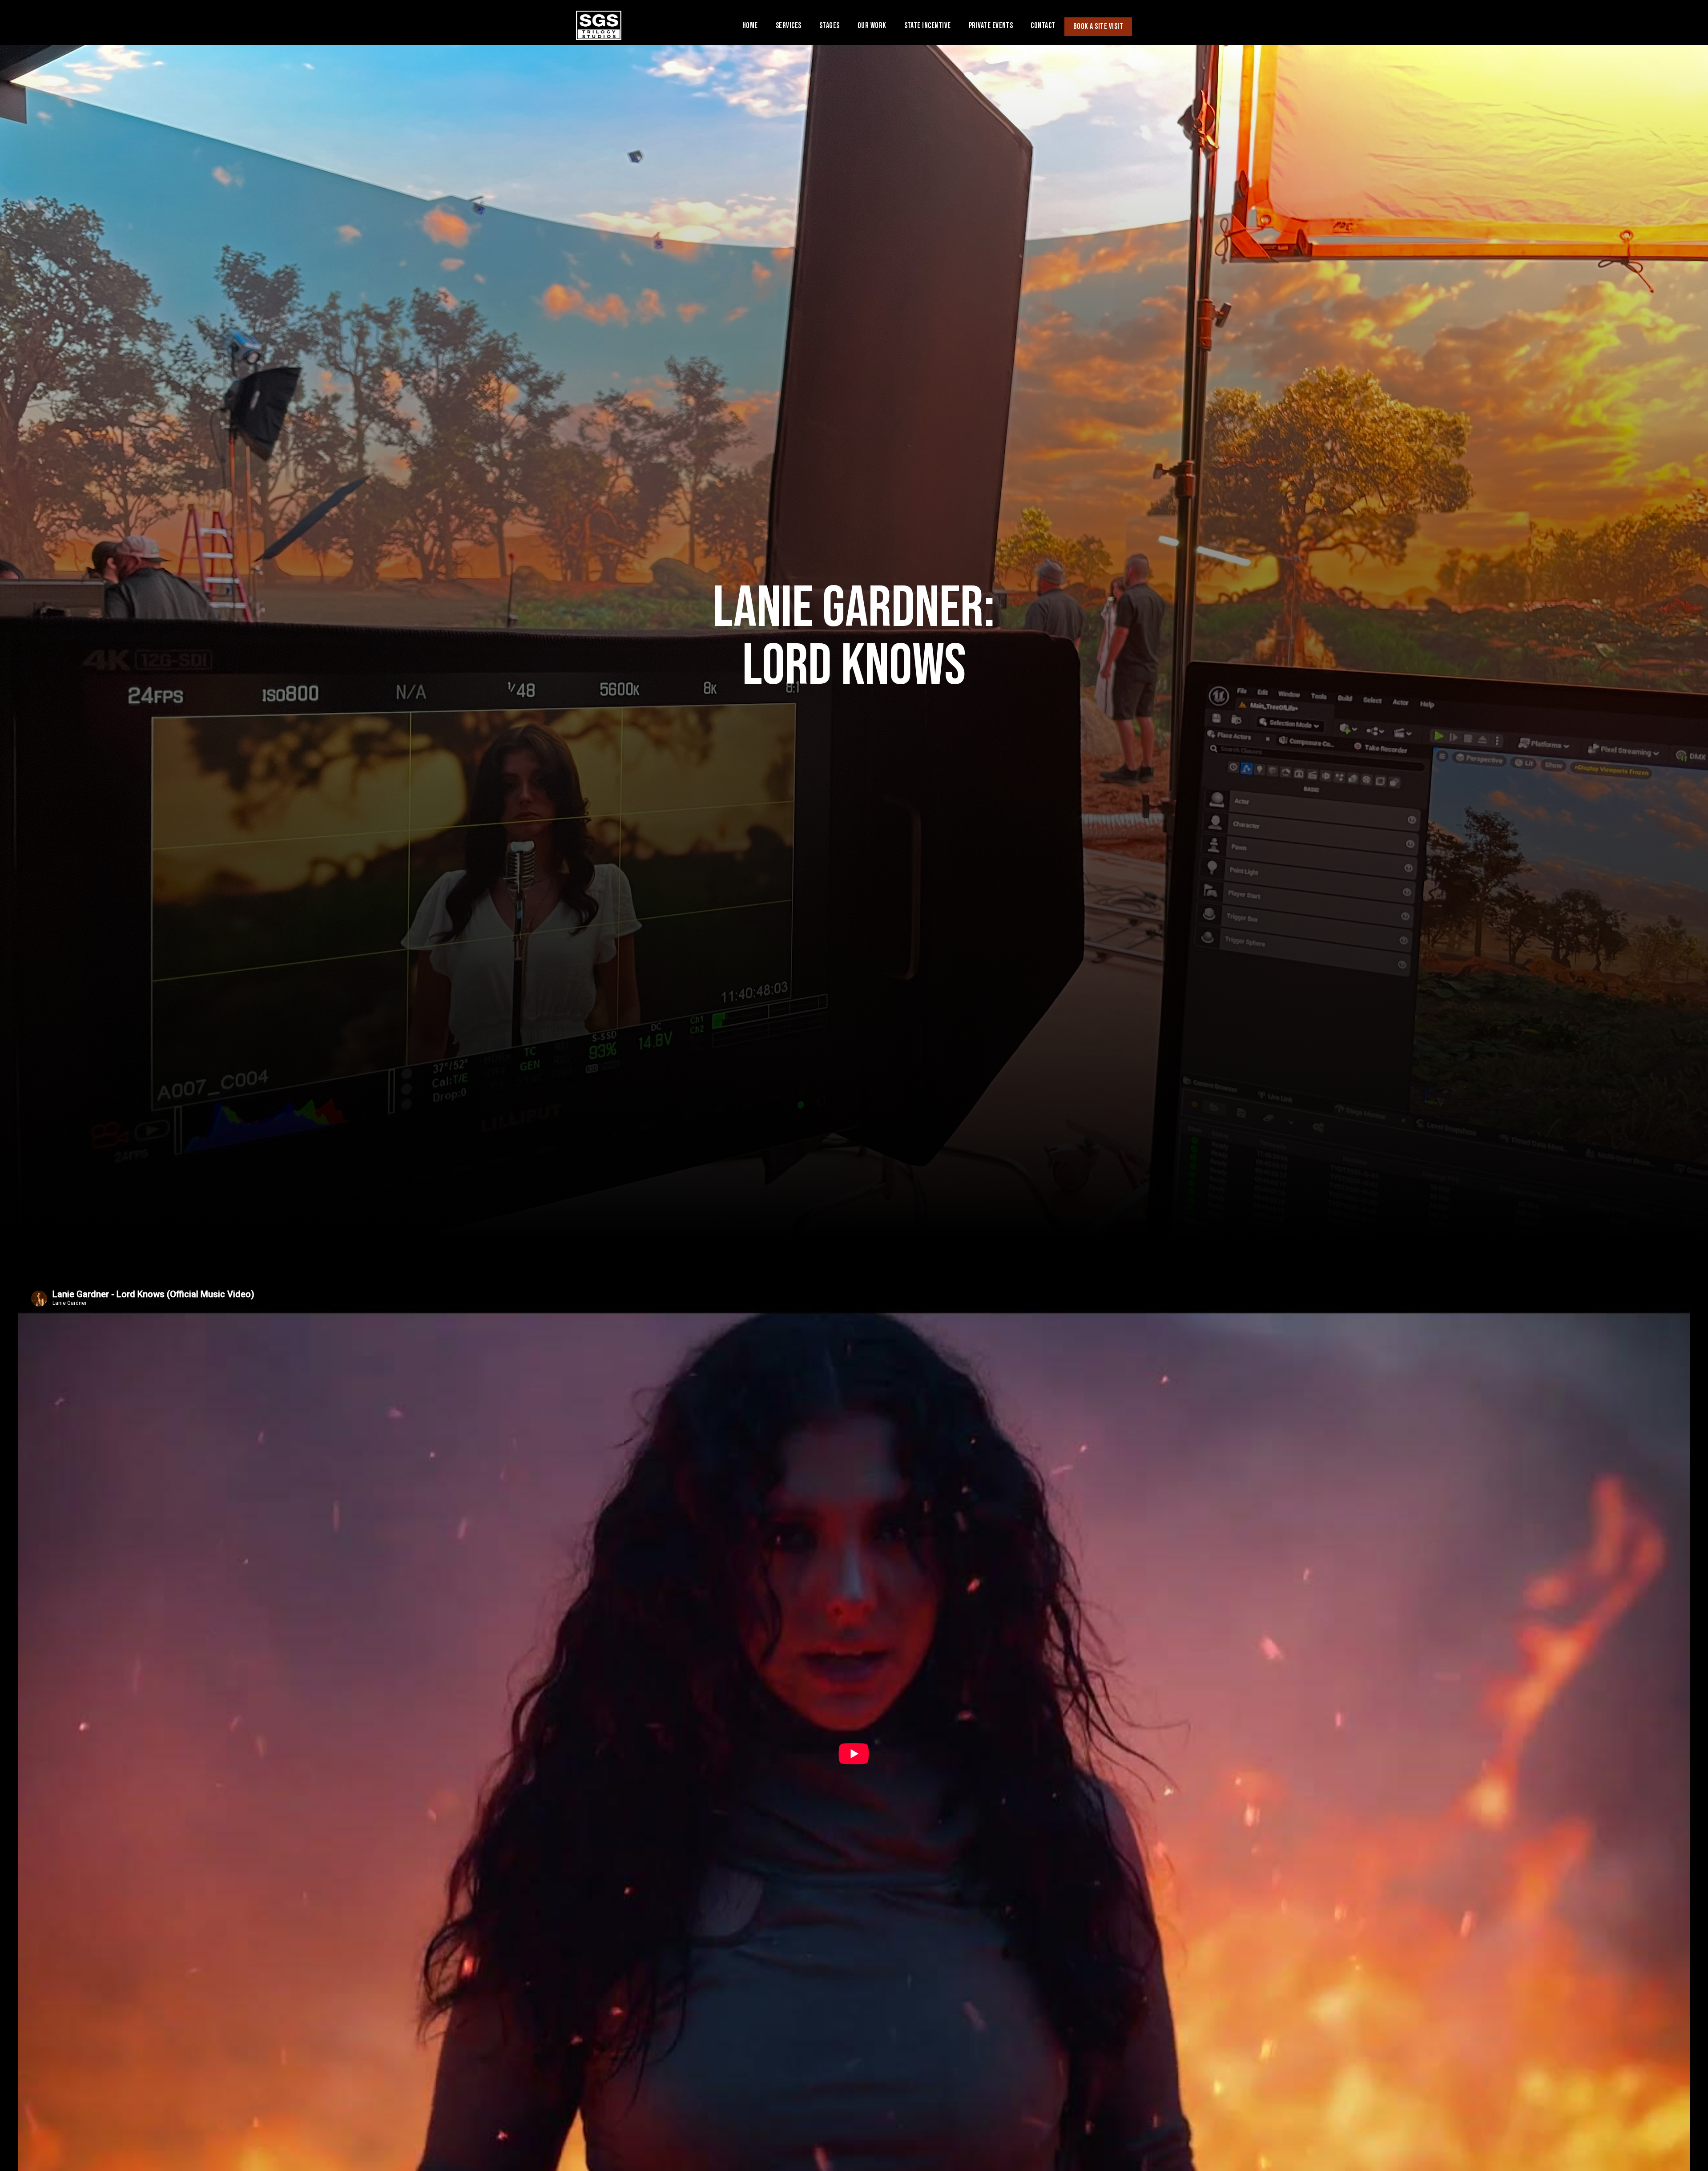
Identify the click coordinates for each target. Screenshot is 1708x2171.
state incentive (928, 26)
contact (1043, 26)
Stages (830, 26)
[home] (599, 31)
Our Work (872, 26)
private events (991, 26)
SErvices (789, 26)
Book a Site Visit (1098, 26)
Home (750, 26)
